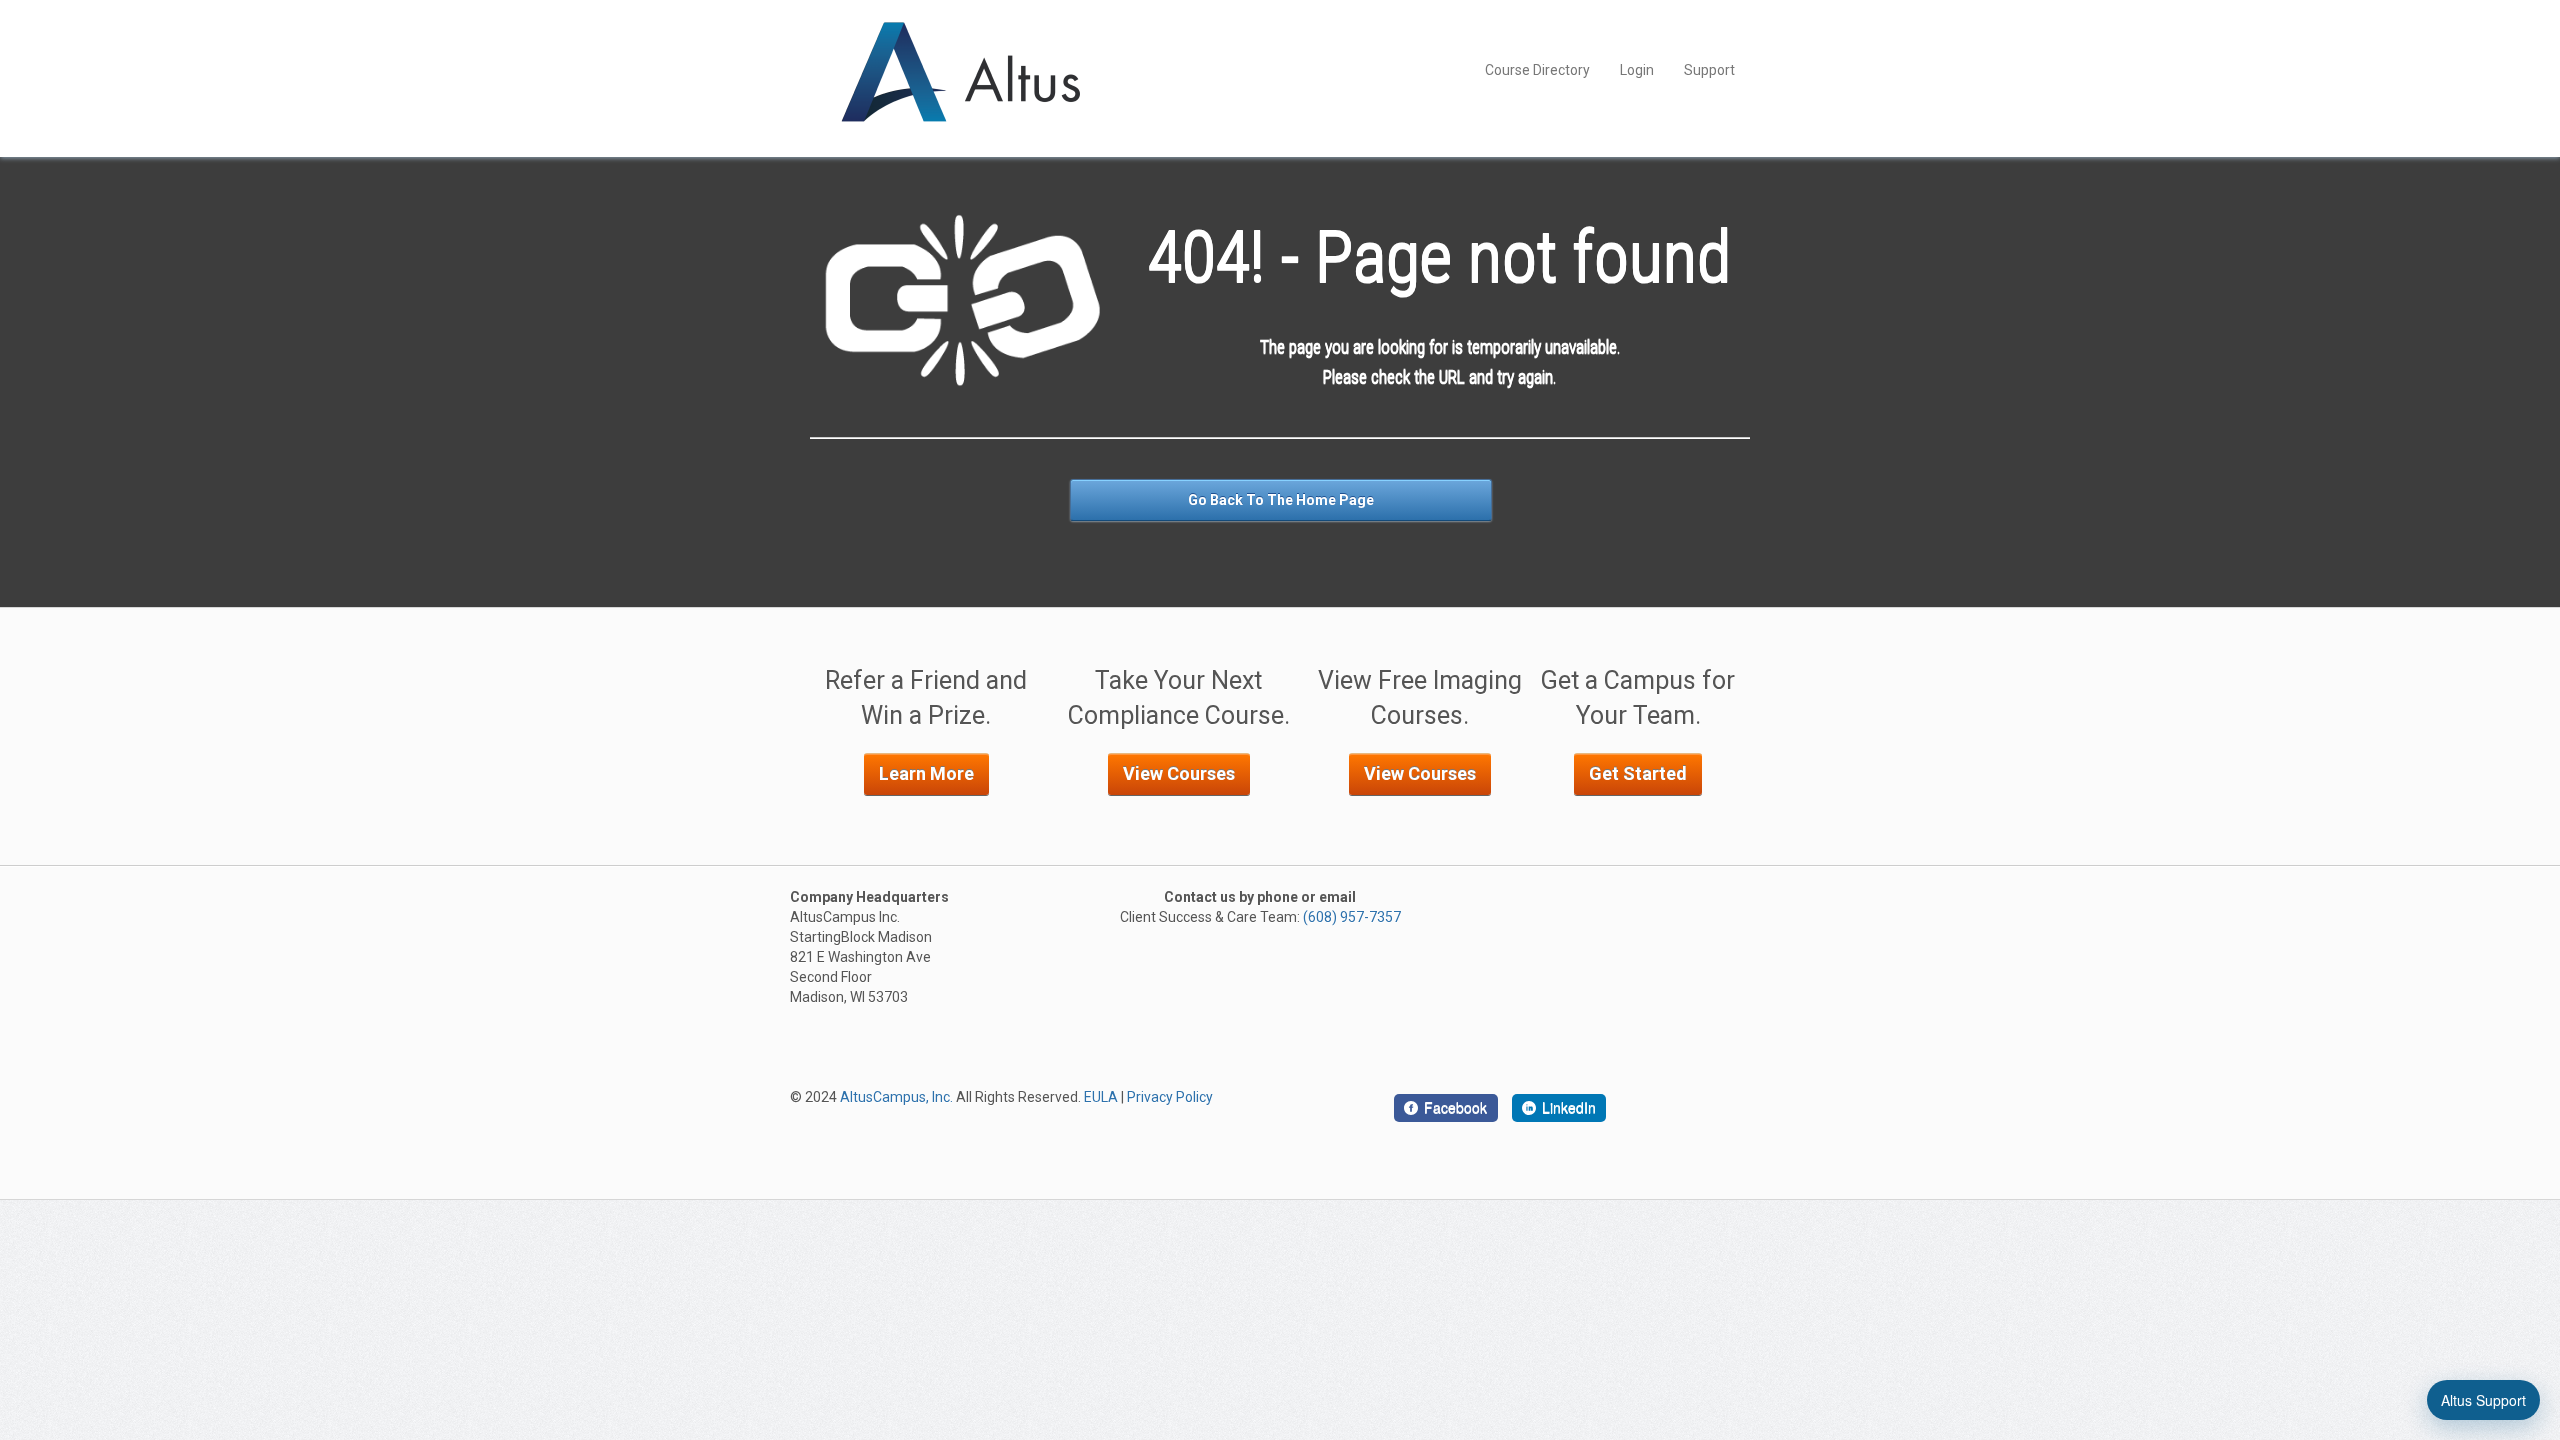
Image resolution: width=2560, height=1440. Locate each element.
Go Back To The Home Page (1281, 500)
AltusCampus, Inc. (896, 1097)
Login (1637, 70)
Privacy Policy (1170, 1097)
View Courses (1179, 773)
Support (1709, 70)
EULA (1101, 1097)
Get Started (1638, 773)
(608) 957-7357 (1352, 917)
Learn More (926, 773)
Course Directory (1537, 70)
